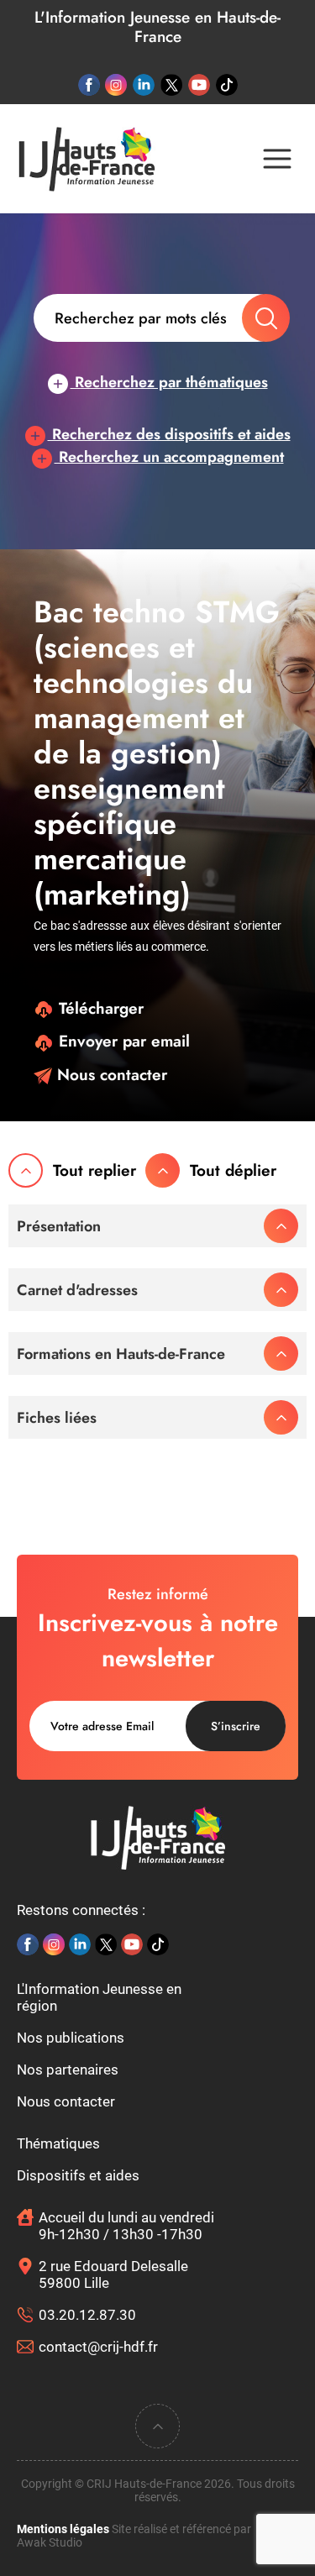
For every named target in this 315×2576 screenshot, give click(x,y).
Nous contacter (110, 1075)
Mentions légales (63, 2529)
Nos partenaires (68, 2070)
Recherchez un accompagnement (169, 457)
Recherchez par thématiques (169, 382)
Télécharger (99, 1008)
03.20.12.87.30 (87, 2315)
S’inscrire (236, 1726)
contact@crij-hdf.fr (98, 2347)
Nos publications (71, 2038)
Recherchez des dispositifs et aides (169, 434)
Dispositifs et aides (78, 2175)
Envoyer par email (122, 1041)
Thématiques (58, 2143)
